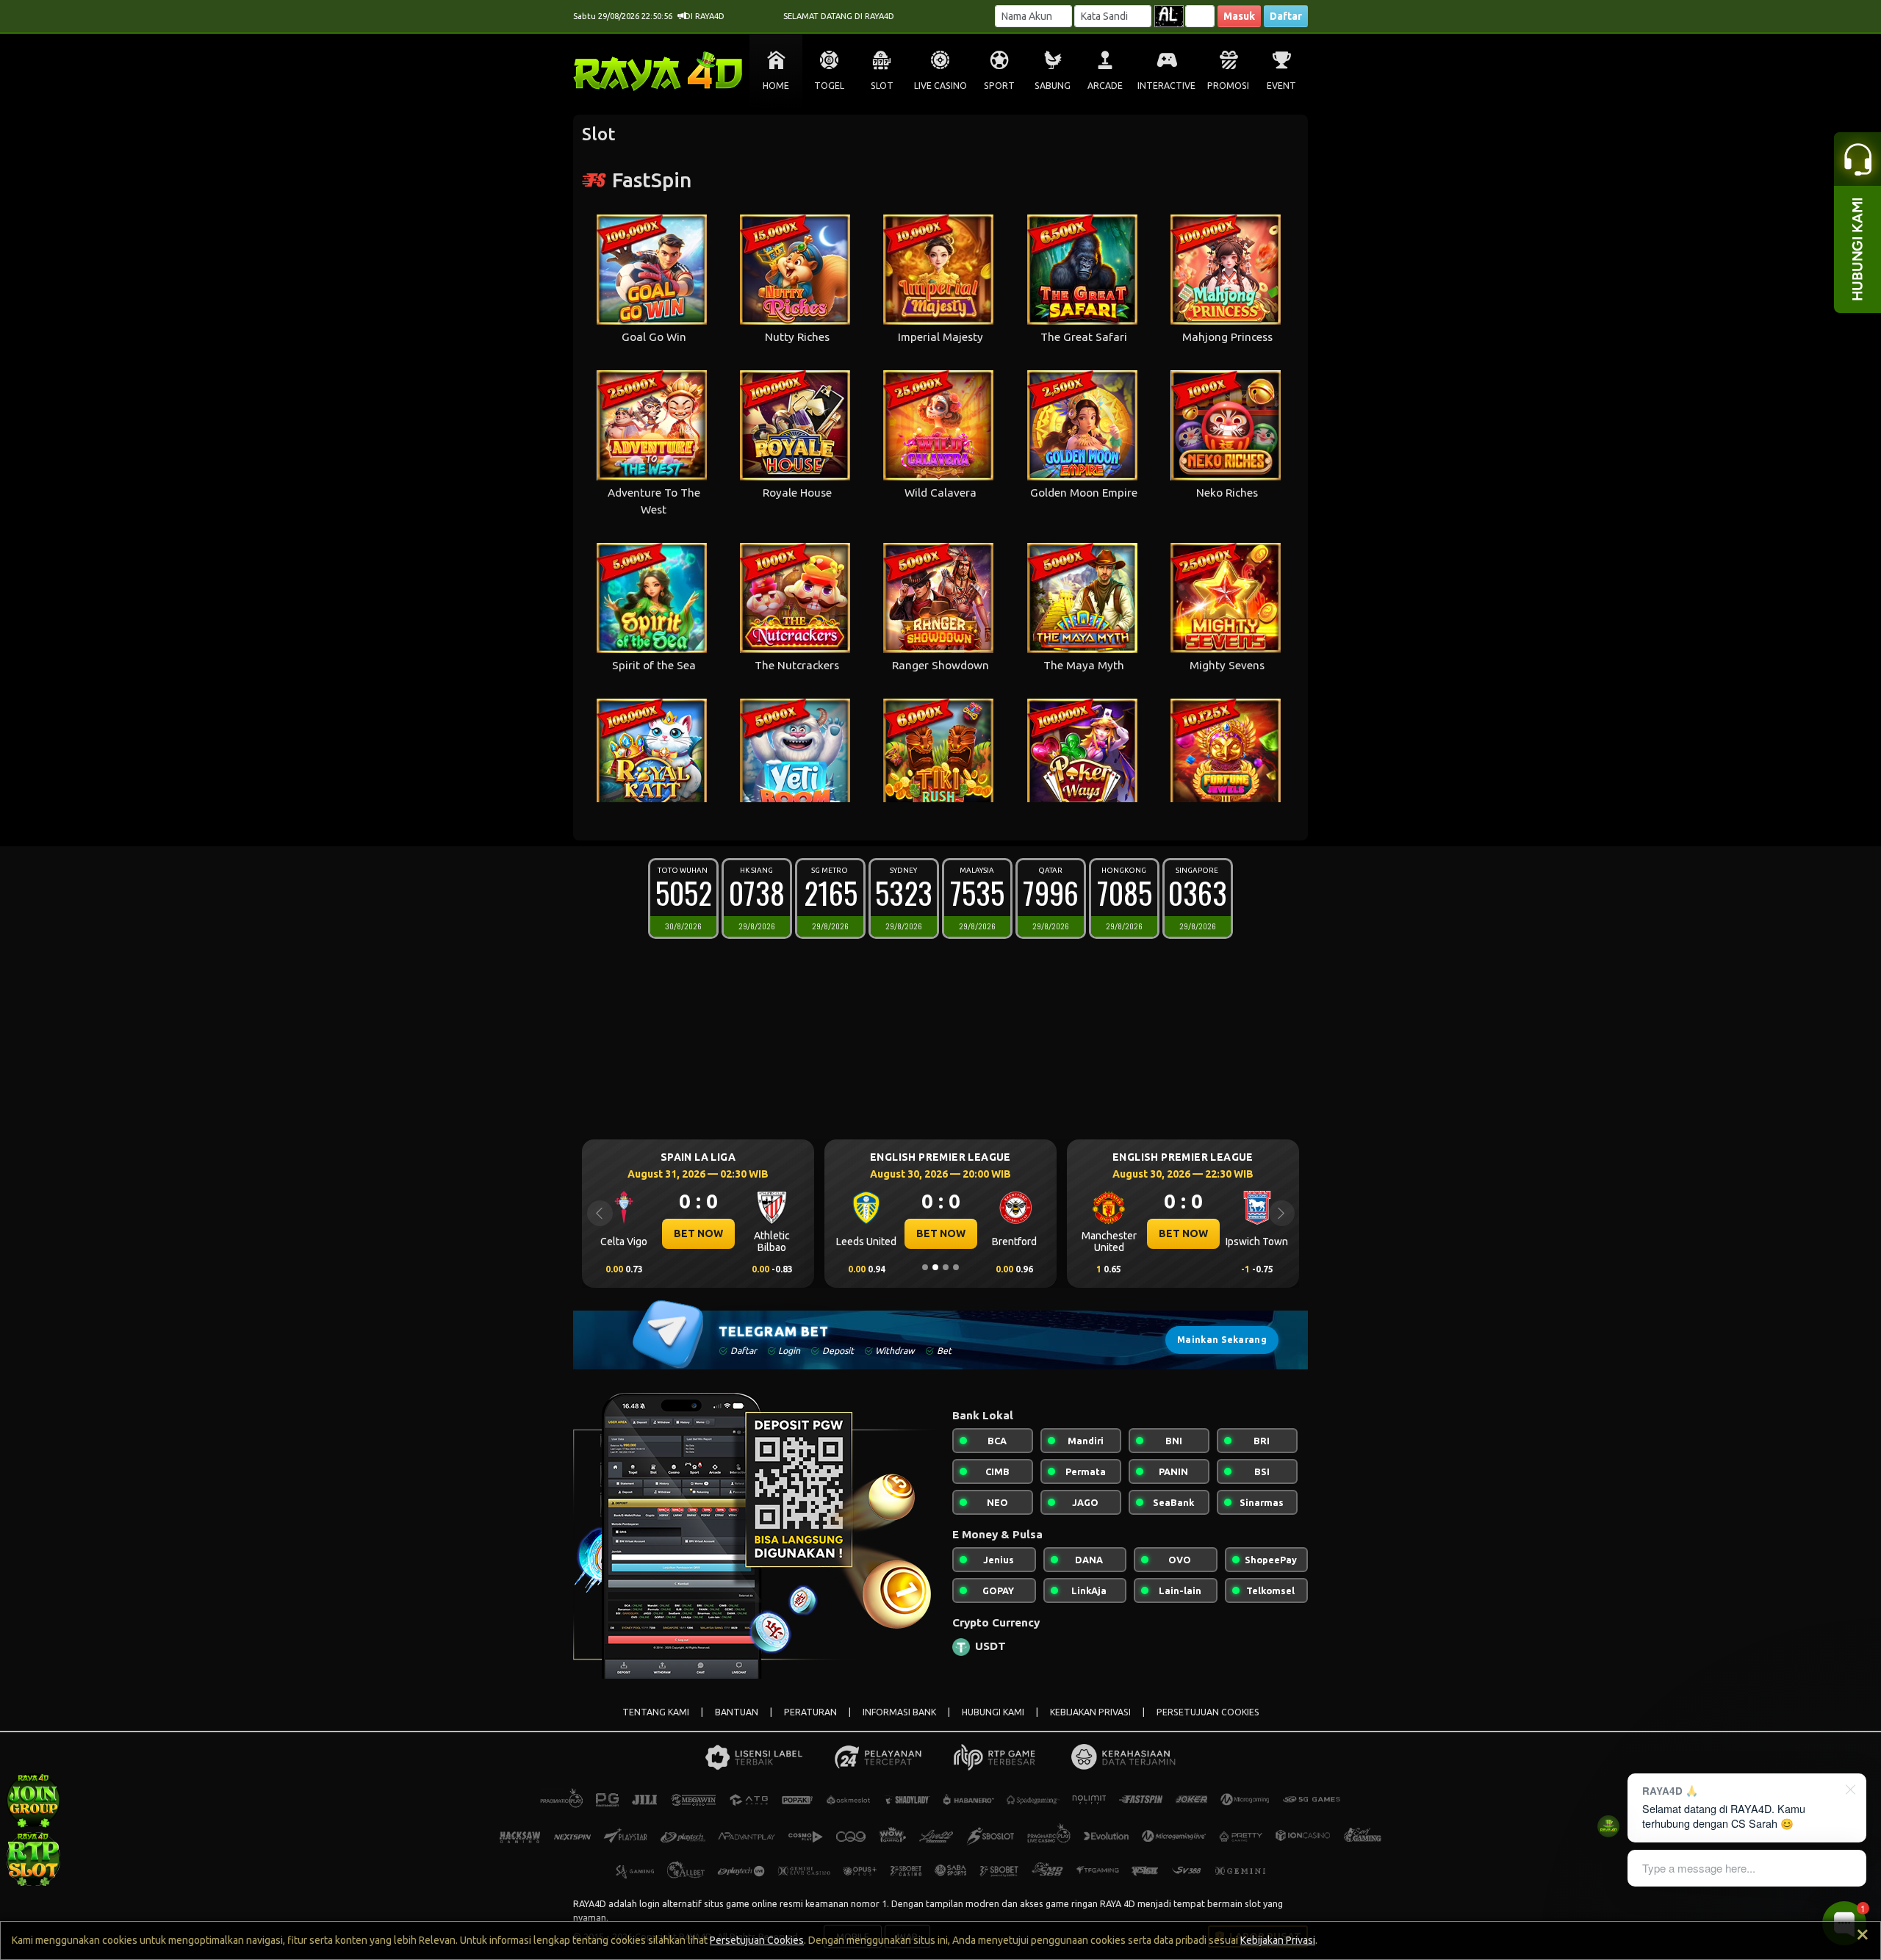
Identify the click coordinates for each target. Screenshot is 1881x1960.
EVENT (1281, 86)
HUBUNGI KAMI (993, 1712)
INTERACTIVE (1166, 86)
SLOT (882, 86)
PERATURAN (810, 1712)
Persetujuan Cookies (757, 1940)
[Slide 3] (946, 1267)
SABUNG (1053, 86)
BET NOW (698, 1233)
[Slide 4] (956, 1267)
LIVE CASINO (940, 86)
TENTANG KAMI (656, 1712)
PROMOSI (1228, 86)
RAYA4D (590, 1903)
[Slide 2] (935, 1267)
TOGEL (829, 86)
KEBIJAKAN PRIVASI (1090, 1712)
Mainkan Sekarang (1222, 1340)
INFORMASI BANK (899, 1712)
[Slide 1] (925, 1267)
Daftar (1286, 16)
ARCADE (1105, 86)
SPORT (999, 86)
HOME (776, 86)
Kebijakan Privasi (1278, 1940)
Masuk (1239, 16)
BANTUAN (737, 1712)
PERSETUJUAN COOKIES (1208, 1712)
